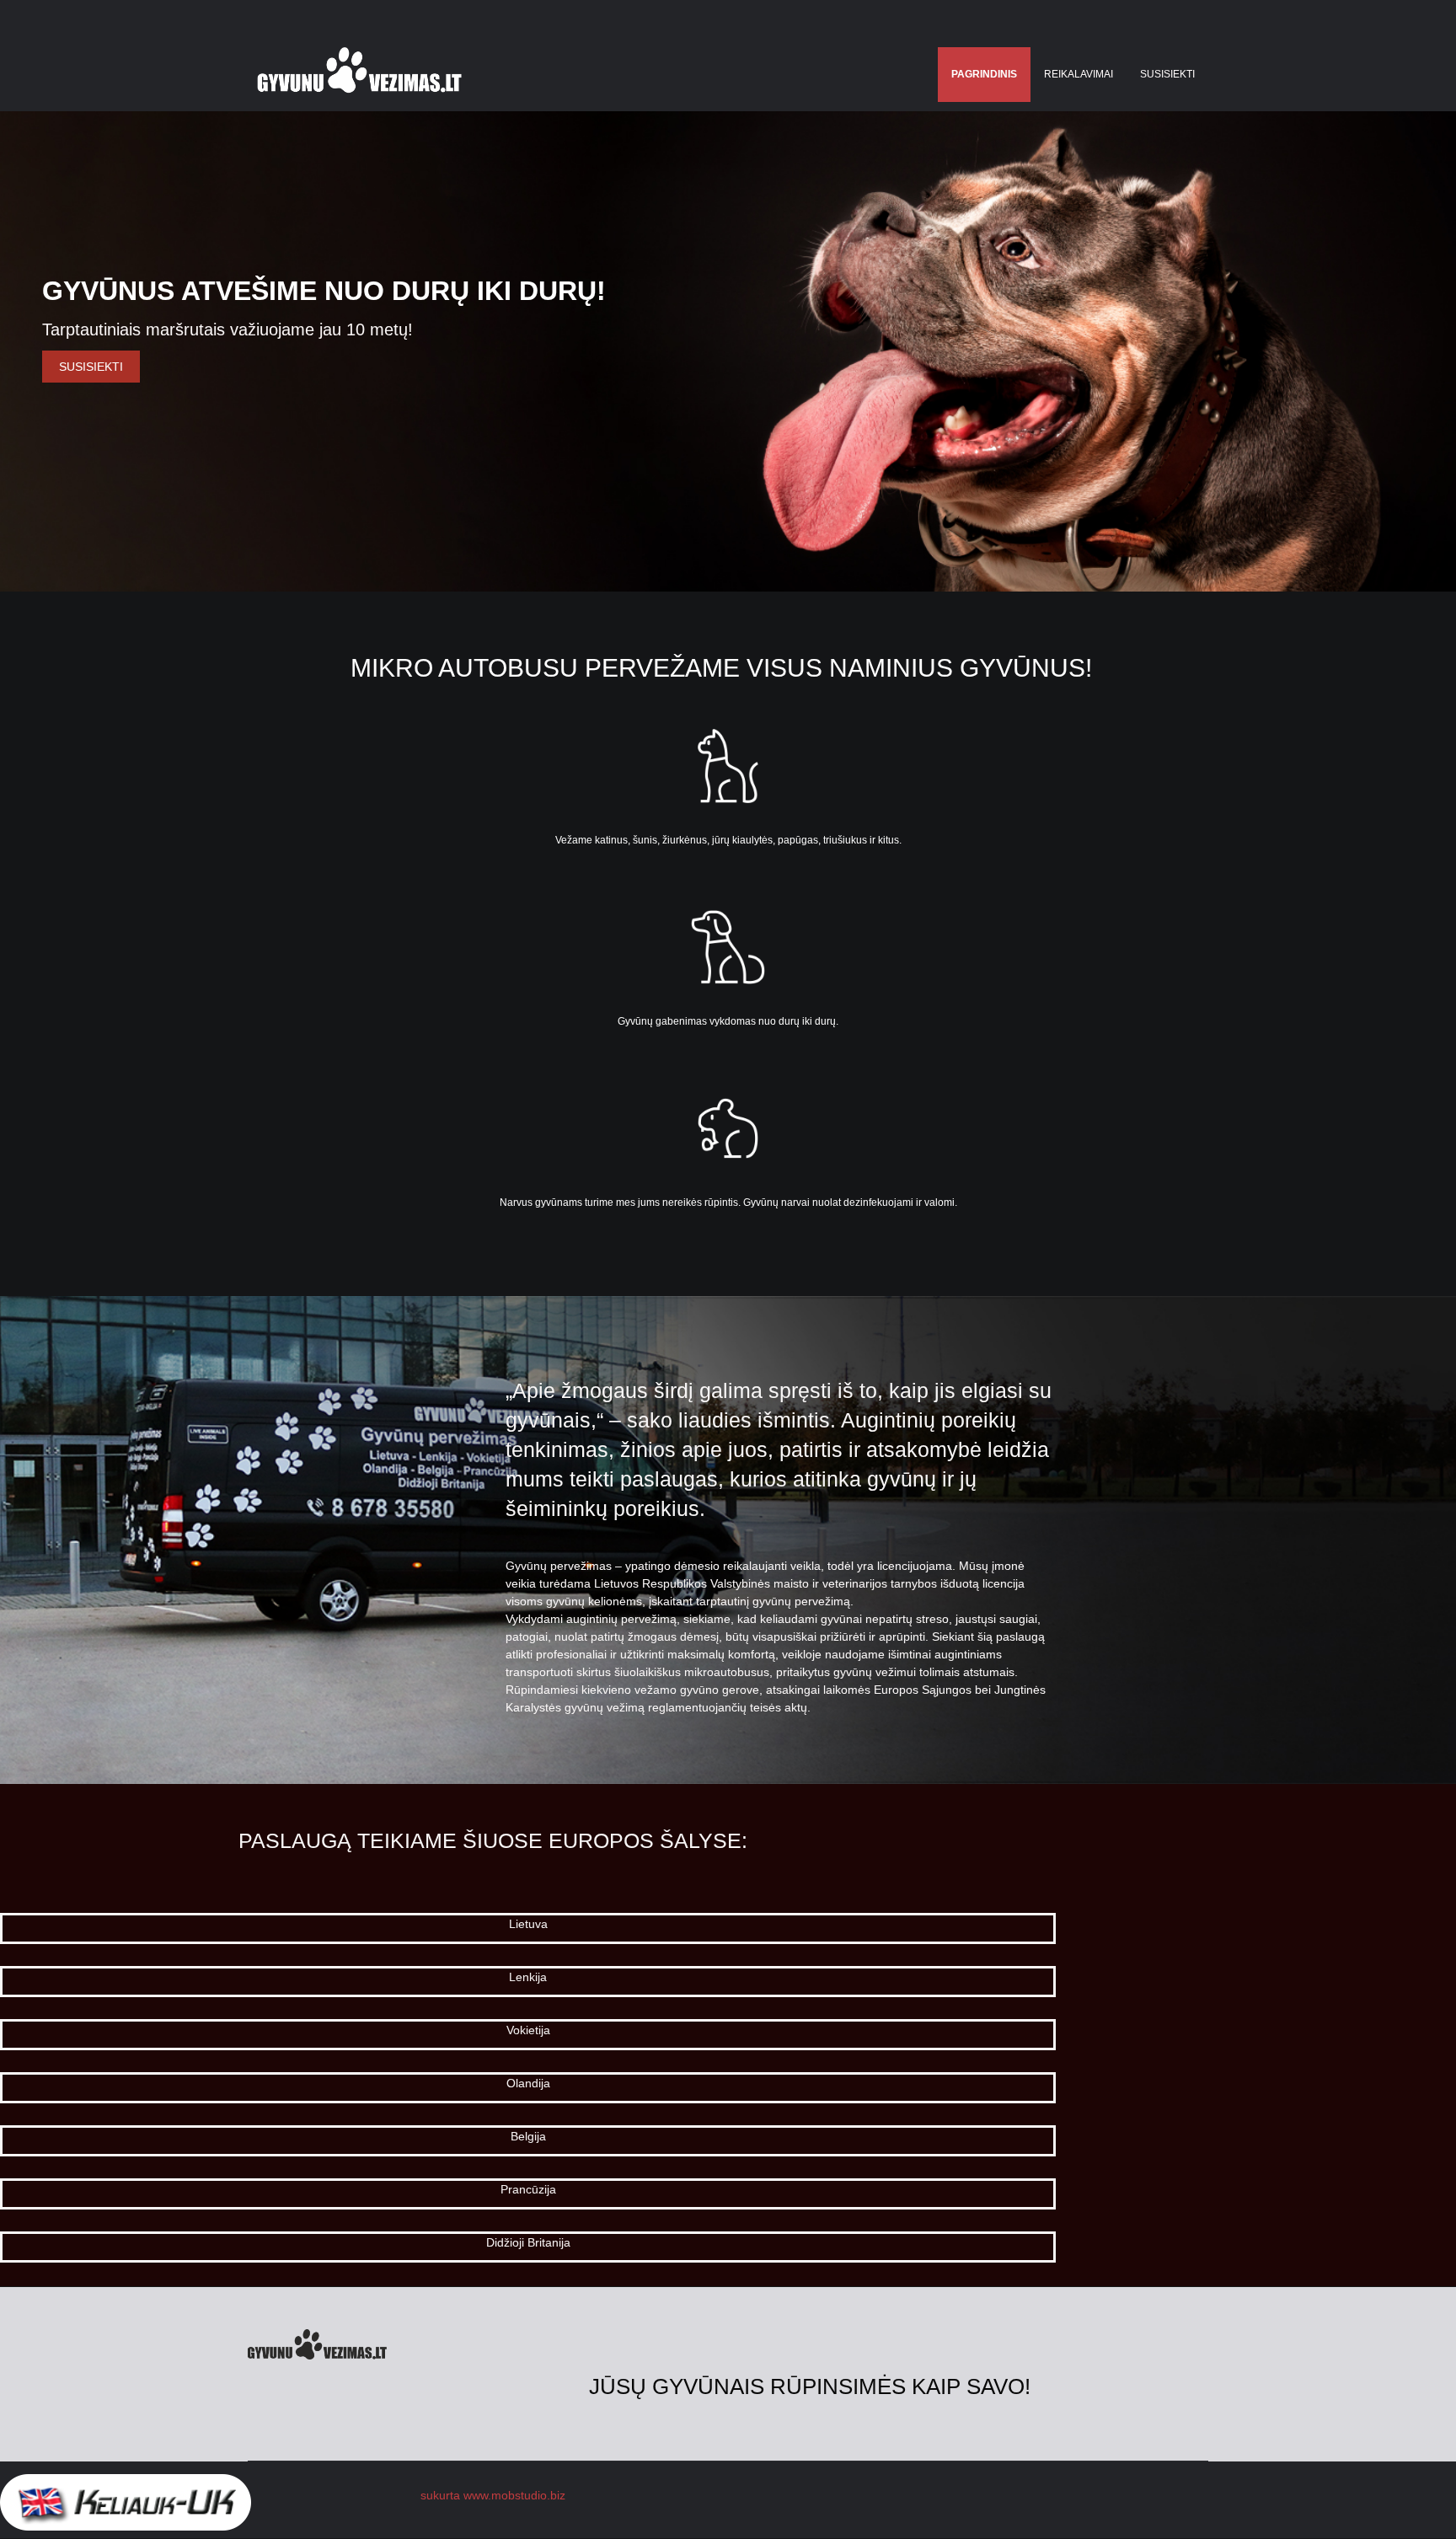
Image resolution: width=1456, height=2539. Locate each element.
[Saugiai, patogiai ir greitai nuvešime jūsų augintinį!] (359, 75)
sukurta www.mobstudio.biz (493, 2495)
